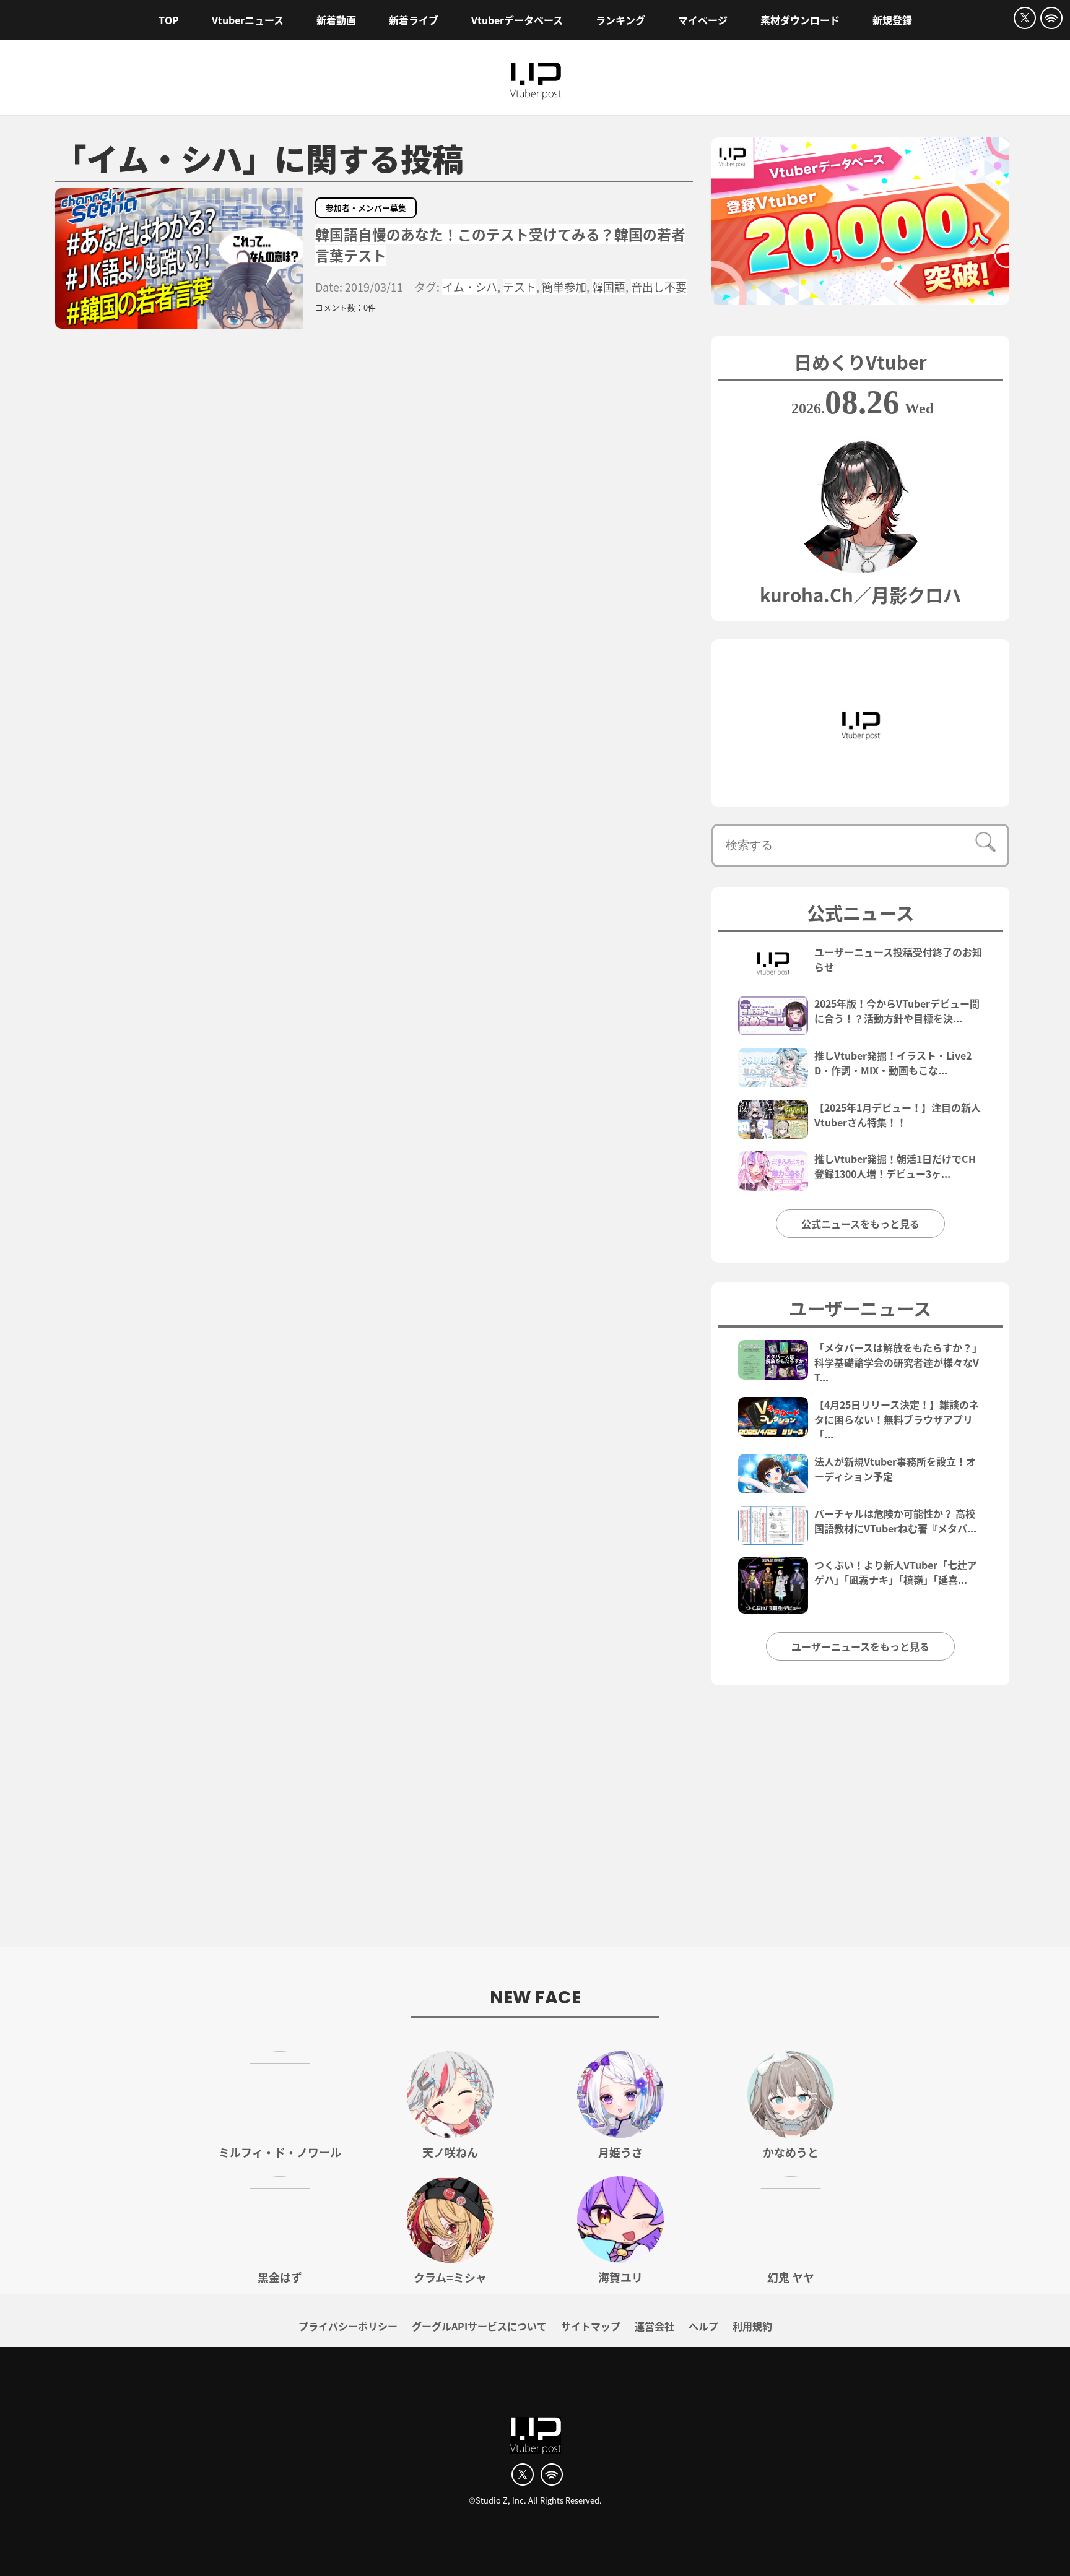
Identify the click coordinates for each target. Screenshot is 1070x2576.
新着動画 (336, 20)
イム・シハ (470, 287)
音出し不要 (659, 287)
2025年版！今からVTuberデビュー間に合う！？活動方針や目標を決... (897, 1011)
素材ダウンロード (800, 20)
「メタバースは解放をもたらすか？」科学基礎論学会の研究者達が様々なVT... (898, 1362)
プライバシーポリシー (348, 2326)
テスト (520, 287)
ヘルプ (703, 2326)
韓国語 (609, 287)
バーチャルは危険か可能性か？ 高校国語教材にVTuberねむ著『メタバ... (895, 1521)
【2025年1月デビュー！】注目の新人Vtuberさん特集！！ (898, 1115)
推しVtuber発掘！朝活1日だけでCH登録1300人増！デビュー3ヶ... (895, 1166)
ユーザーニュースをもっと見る (860, 1646)
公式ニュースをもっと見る (860, 1224)
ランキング (620, 20)
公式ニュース (860, 912)
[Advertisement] (535, 1823)
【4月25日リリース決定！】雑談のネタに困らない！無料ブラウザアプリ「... (897, 1419)
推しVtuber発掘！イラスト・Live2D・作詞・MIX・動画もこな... (893, 1063)
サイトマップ (591, 2326)
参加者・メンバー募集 (366, 208)
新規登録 (892, 20)
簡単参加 (564, 287)
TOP (169, 20)
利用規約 (752, 2326)
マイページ (703, 20)
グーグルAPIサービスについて (479, 2326)
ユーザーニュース (860, 1308)
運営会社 (655, 2326)
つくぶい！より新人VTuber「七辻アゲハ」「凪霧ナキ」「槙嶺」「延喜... (896, 1572)
